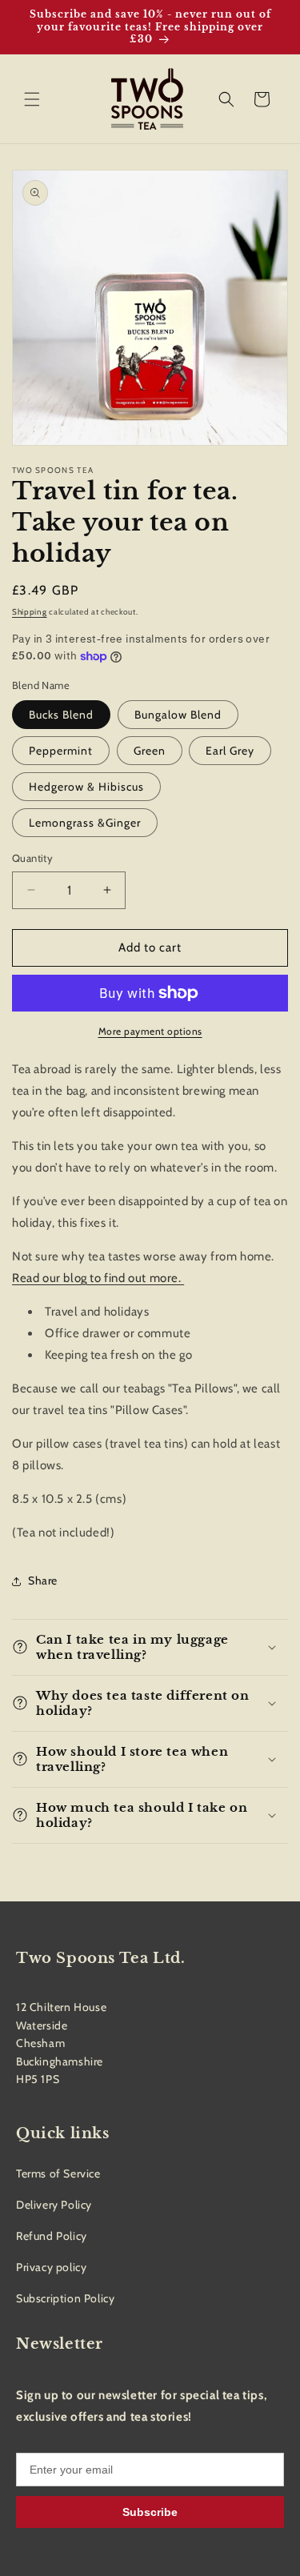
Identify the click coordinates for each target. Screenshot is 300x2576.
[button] (32, 99)
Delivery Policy (54, 2205)
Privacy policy (51, 2267)
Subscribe (150, 2512)
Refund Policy (52, 2236)
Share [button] (43, 1580)
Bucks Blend (61, 715)
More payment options (150, 1031)
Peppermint (61, 751)
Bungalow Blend (178, 715)
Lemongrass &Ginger (85, 823)
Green (150, 751)
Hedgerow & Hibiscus (86, 787)
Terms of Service (58, 2173)
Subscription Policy (65, 2298)
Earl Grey (230, 751)
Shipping (30, 612)
